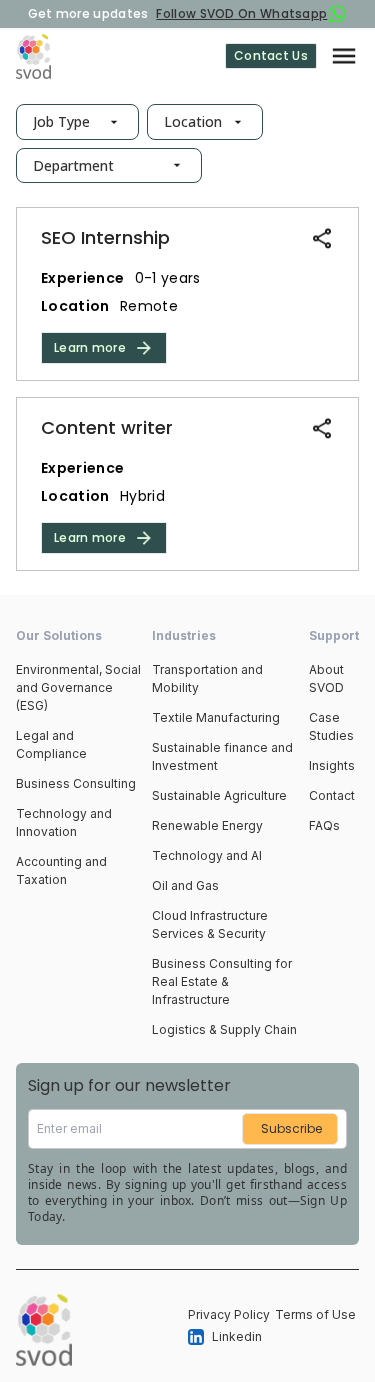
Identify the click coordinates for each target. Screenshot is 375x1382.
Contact (332, 795)
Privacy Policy (229, 1314)
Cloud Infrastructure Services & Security (210, 924)
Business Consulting (76, 783)
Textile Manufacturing (216, 717)
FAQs (324, 825)
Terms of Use (315, 1314)
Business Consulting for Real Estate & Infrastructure (222, 981)
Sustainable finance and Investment (222, 756)
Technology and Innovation (64, 822)
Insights (332, 765)
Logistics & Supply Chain (224, 1029)
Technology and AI (207, 855)
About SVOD (326, 678)
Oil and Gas (185, 885)
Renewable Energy (207, 825)
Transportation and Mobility (207, 678)
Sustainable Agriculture (219, 795)
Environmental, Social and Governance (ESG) (78, 687)
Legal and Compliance (51, 744)
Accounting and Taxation (61, 870)
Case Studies (331, 726)
